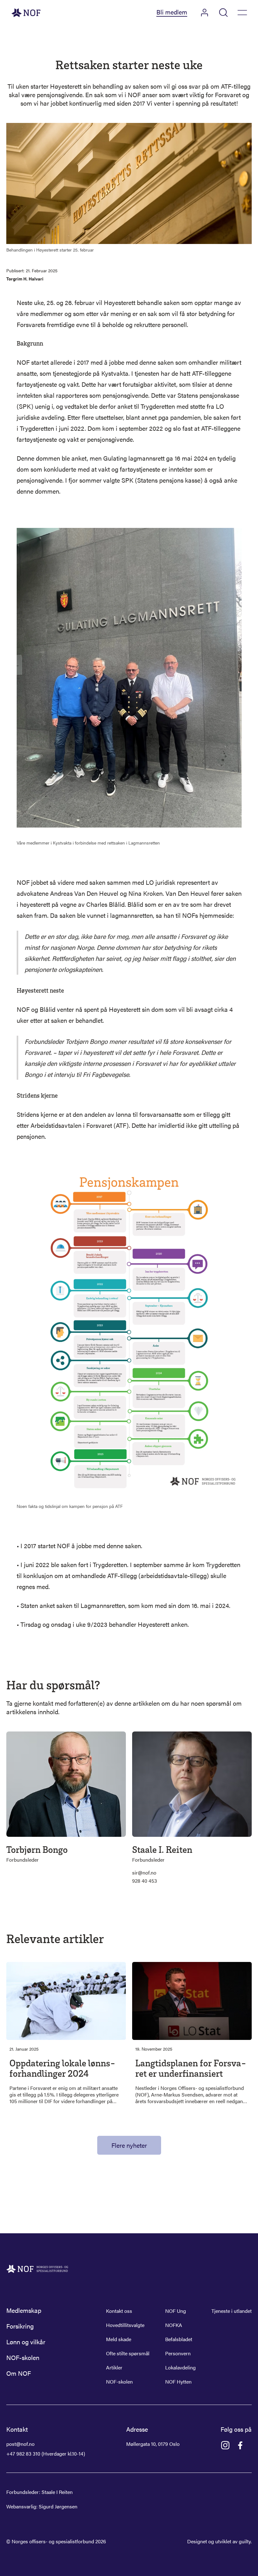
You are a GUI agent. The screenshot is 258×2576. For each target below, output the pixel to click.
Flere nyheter (129, 2145)
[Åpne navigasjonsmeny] (242, 13)
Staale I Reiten (57, 2492)
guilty (245, 2541)
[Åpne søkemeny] (223, 13)
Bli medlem (172, 12)
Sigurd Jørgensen (58, 2506)
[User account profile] (205, 13)
